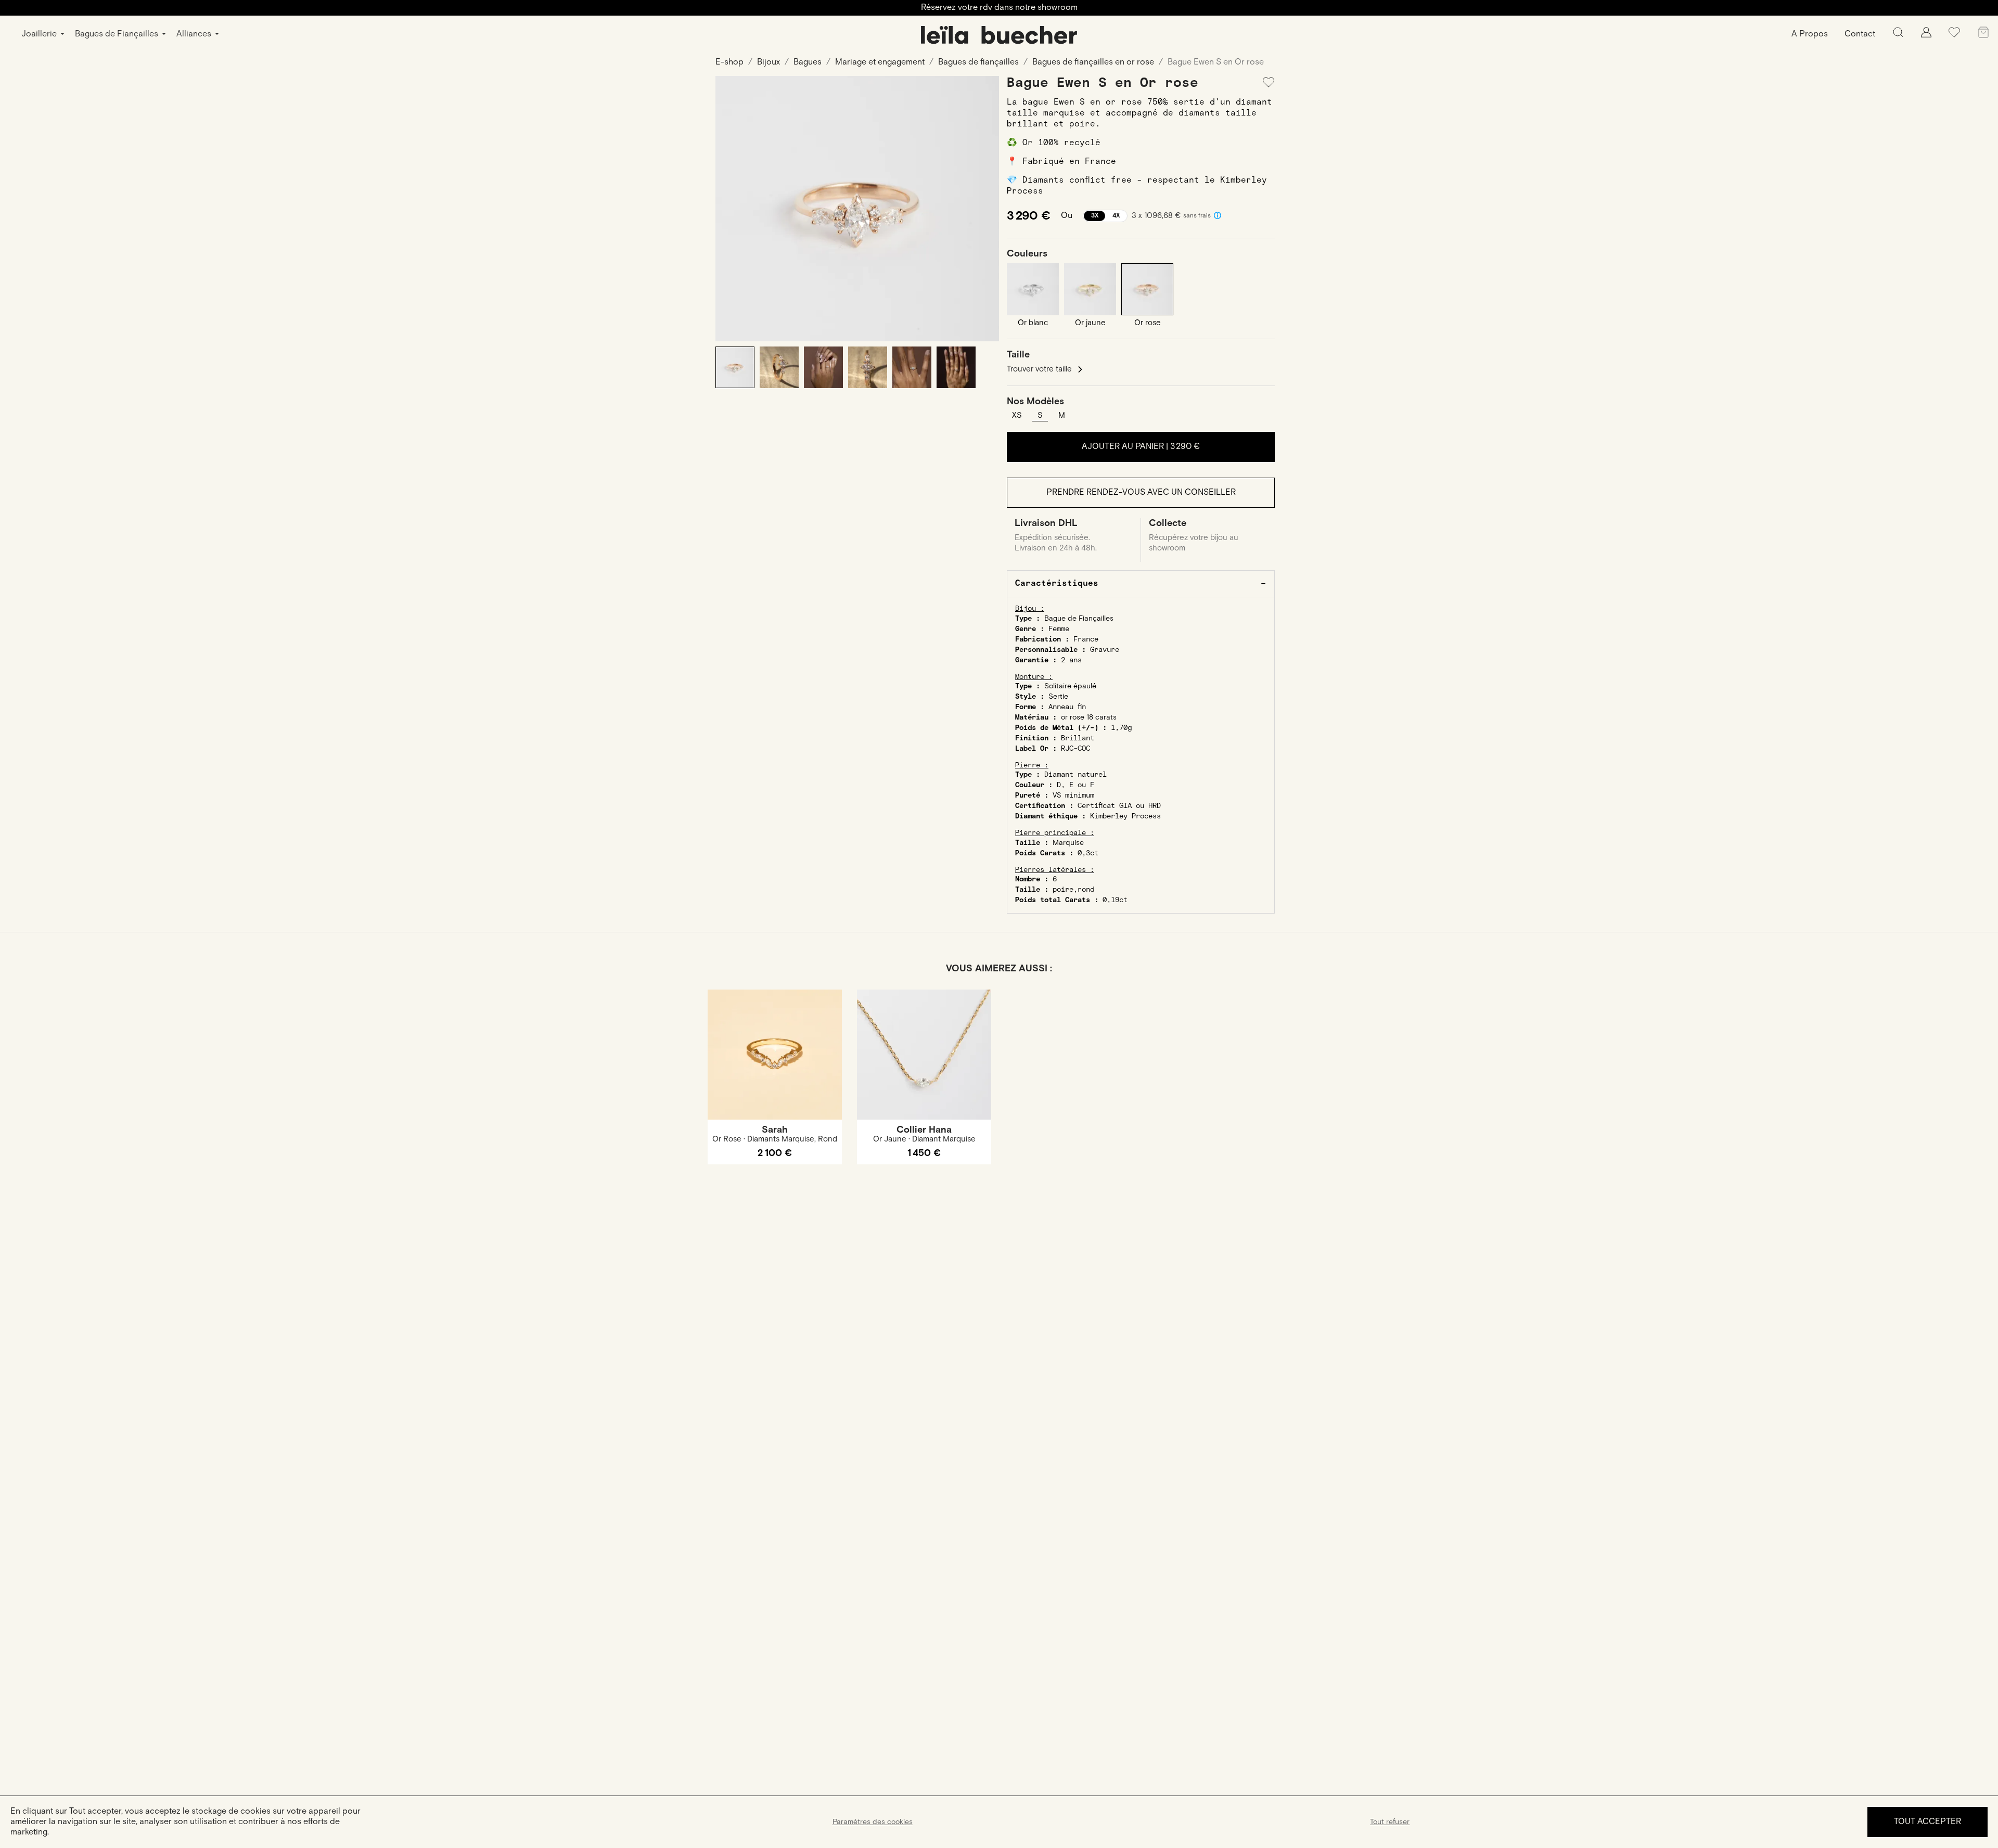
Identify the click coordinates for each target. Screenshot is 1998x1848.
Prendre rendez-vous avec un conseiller (1141, 492)
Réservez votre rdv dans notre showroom (999, 8)
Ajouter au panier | (1141, 447)
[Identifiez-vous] (1926, 35)
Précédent (731, 209)
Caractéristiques (1057, 583)
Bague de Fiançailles (1079, 619)
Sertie (1058, 697)
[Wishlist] (1954, 36)
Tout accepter (1927, 1822)
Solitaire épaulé (1070, 686)
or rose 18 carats (1089, 717)
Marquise (1068, 843)
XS (1017, 415)
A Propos (1810, 34)
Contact (1860, 34)
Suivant (983, 209)
